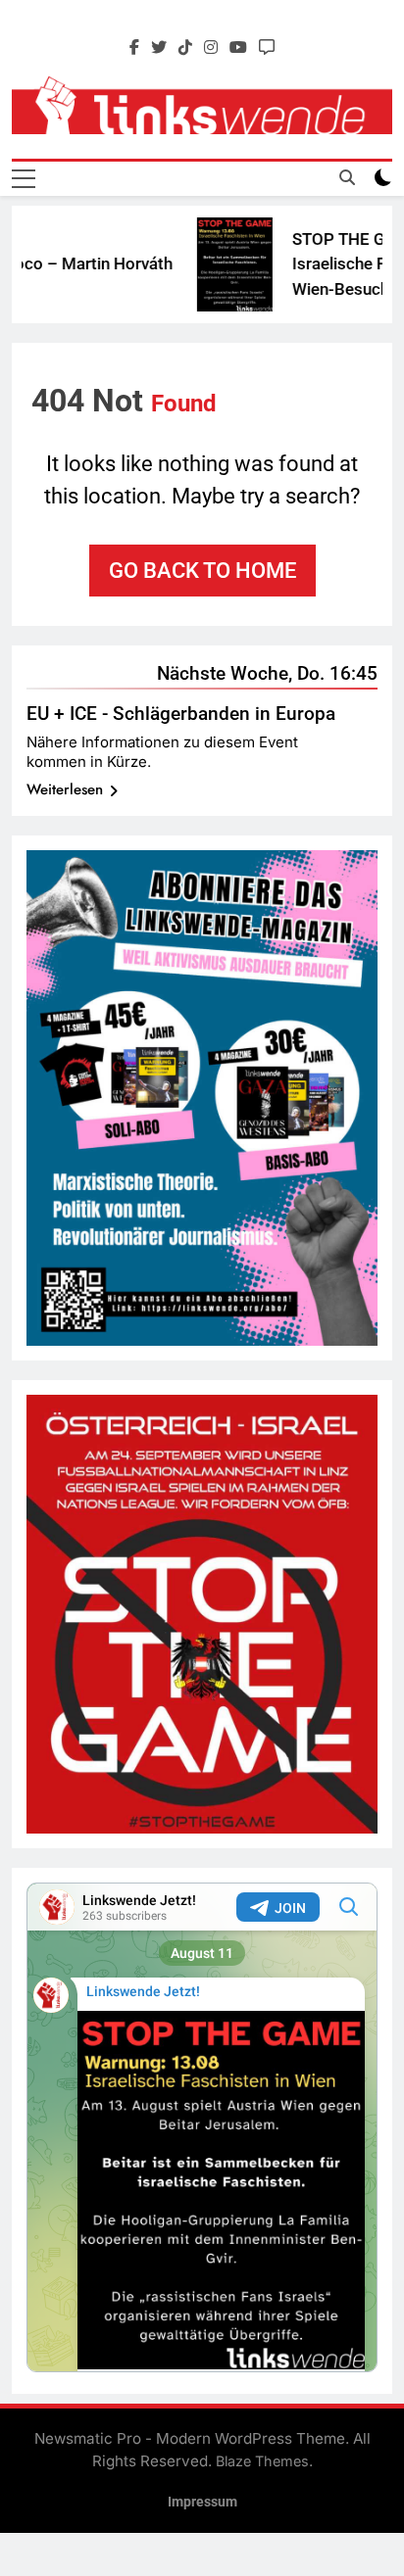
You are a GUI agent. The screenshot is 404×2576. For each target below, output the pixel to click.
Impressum (202, 2502)
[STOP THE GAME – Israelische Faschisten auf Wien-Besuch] (219, 264)
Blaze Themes (262, 2461)
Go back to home (202, 571)
